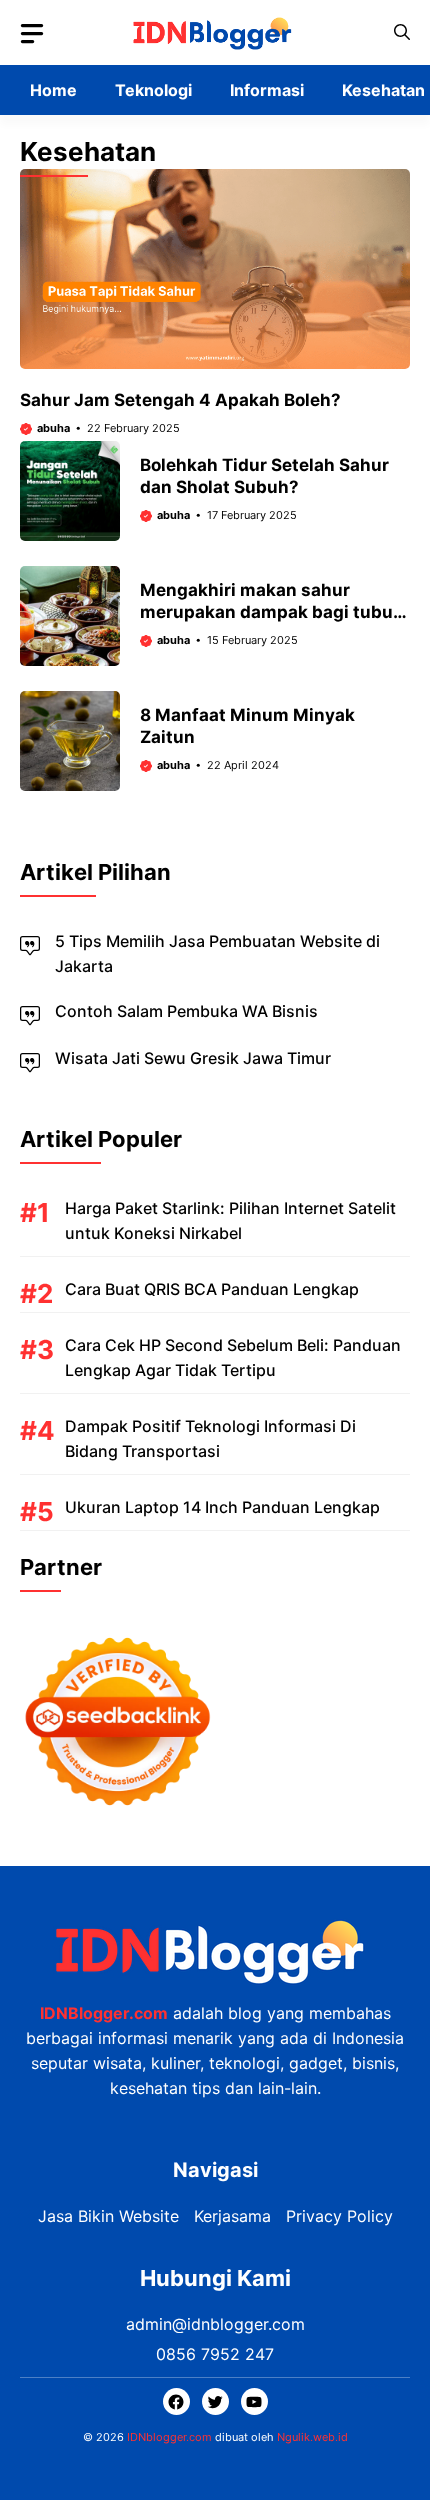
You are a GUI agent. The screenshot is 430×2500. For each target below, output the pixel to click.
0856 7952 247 (215, 2354)
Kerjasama (232, 2216)
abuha (53, 428)
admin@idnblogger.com (215, 2324)
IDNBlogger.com (104, 2013)
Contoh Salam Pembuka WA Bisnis (186, 1011)
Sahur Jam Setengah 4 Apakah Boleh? (180, 400)
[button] (402, 32)
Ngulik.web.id (312, 2437)
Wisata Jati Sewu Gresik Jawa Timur (193, 1058)
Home (53, 90)
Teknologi (153, 90)
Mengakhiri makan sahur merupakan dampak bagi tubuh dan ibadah (272, 612)
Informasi (267, 90)
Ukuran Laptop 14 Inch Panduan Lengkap (222, 1507)
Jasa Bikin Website (108, 2216)
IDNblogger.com (169, 2437)
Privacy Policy (339, 2216)
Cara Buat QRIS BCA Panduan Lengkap (212, 1289)
